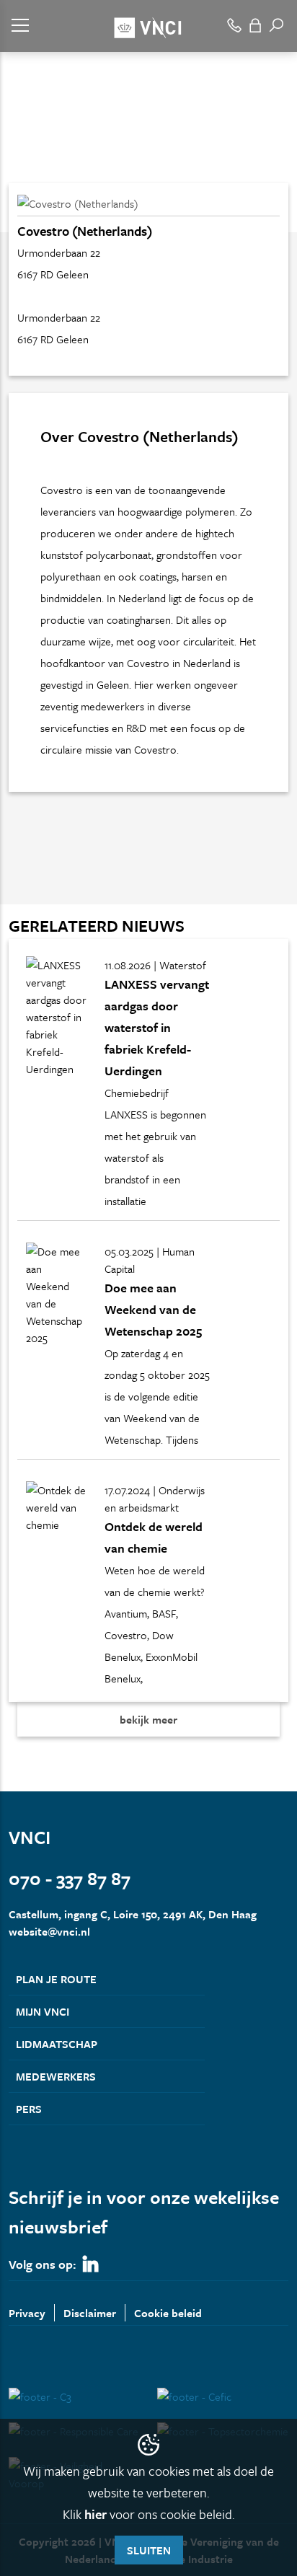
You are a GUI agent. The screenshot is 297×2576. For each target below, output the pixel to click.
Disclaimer (90, 2313)
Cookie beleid (168, 2313)
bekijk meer (148, 1719)
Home (22, 157)
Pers (29, 2109)
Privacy (27, 2313)
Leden (60, 157)
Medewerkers (56, 2076)
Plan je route (56, 1979)
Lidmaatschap (57, 2044)
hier (96, 2514)
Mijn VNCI (43, 2011)
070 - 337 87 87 (70, 1878)
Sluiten (149, 2550)
